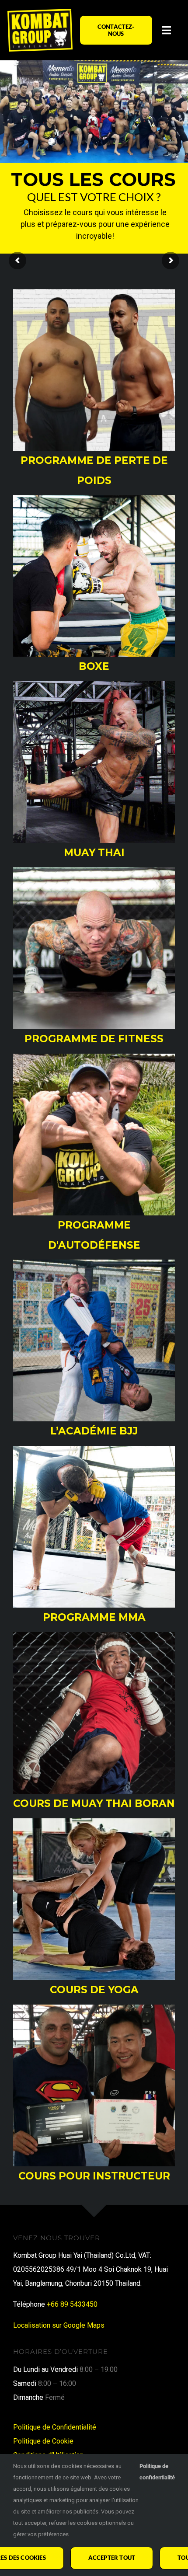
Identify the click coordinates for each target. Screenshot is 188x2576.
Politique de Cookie (43, 2441)
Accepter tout (112, 2558)
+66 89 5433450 (72, 2304)
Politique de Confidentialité (55, 2427)
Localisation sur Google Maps (59, 2325)
